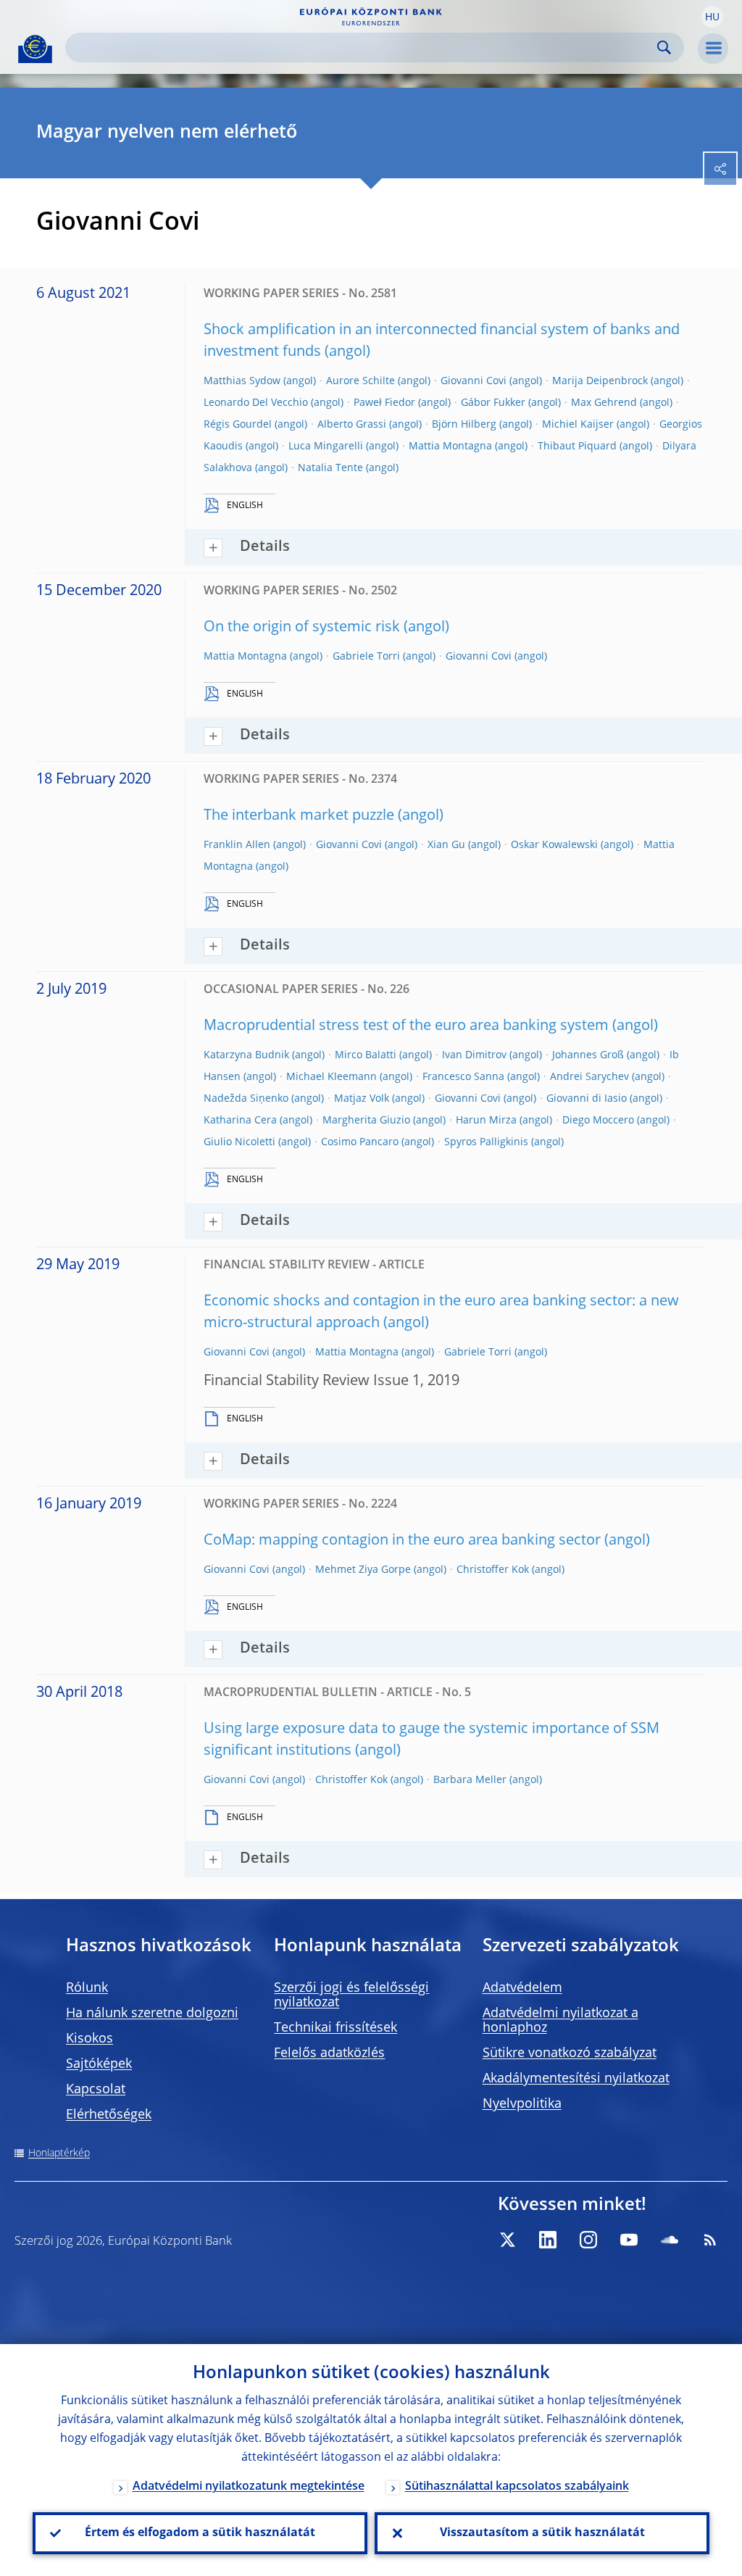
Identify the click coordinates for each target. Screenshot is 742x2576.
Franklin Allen (237, 845)
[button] (712, 17)
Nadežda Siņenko (246, 1099)
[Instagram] (588, 2240)
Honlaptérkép (59, 2153)
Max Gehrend (604, 403)
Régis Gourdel (238, 425)
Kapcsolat (96, 2090)
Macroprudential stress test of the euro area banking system (406, 1026)
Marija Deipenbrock (600, 381)
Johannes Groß (588, 1055)
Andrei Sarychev (589, 1077)
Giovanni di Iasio (587, 1099)
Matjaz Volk (362, 1099)
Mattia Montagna (450, 446)
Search (664, 47)
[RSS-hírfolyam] (710, 2240)
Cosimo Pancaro (360, 1142)
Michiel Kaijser (578, 425)
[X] (507, 2240)
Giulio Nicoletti (239, 1142)
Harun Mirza (486, 1121)
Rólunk (87, 1988)
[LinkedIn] (548, 2240)
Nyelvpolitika (522, 2104)
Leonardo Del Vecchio (256, 403)
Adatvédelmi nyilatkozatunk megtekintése (249, 2487)
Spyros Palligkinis (486, 1142)
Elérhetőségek (109, 2115)
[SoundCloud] (670, 2240)
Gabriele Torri (366, 657)
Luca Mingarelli (326, 446)
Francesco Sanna (463, 1077)
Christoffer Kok (493, 1570)
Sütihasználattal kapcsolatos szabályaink (517, 2487)
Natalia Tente (330, 468)
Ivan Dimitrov (474, 1055)
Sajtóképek (99, 2064)
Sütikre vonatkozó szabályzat (570, 2053)
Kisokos (89, 2039)
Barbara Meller (470, 1780)
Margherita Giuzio (366, 1121)
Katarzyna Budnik (246, 1055)
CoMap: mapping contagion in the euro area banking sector (402, 1541)
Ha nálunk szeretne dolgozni (152, 2014)
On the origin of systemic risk (302, 628)
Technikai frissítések (335, 2028)
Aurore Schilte (360, 381)
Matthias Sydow (242, 381)
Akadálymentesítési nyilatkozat (576, 2079)
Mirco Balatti (366, 1055)
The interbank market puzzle (299, 816)
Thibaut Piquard (577, 446)
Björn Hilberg (464, 425)
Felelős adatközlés (329, 2053)
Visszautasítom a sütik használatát (542, 2533)
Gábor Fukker (493, 403)
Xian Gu (446, 845)
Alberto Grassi (352, 425)
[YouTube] (629, 2240)
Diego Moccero (598, 1121)
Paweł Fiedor (384, 403)
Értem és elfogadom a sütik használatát (200, 2533)
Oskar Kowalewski (554, 845)
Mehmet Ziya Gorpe (363, 1570)
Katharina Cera (240, 1121)
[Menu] (713, 49)
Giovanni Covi (474, 381)
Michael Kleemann (332, 1077)
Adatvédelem (522, 1988)
